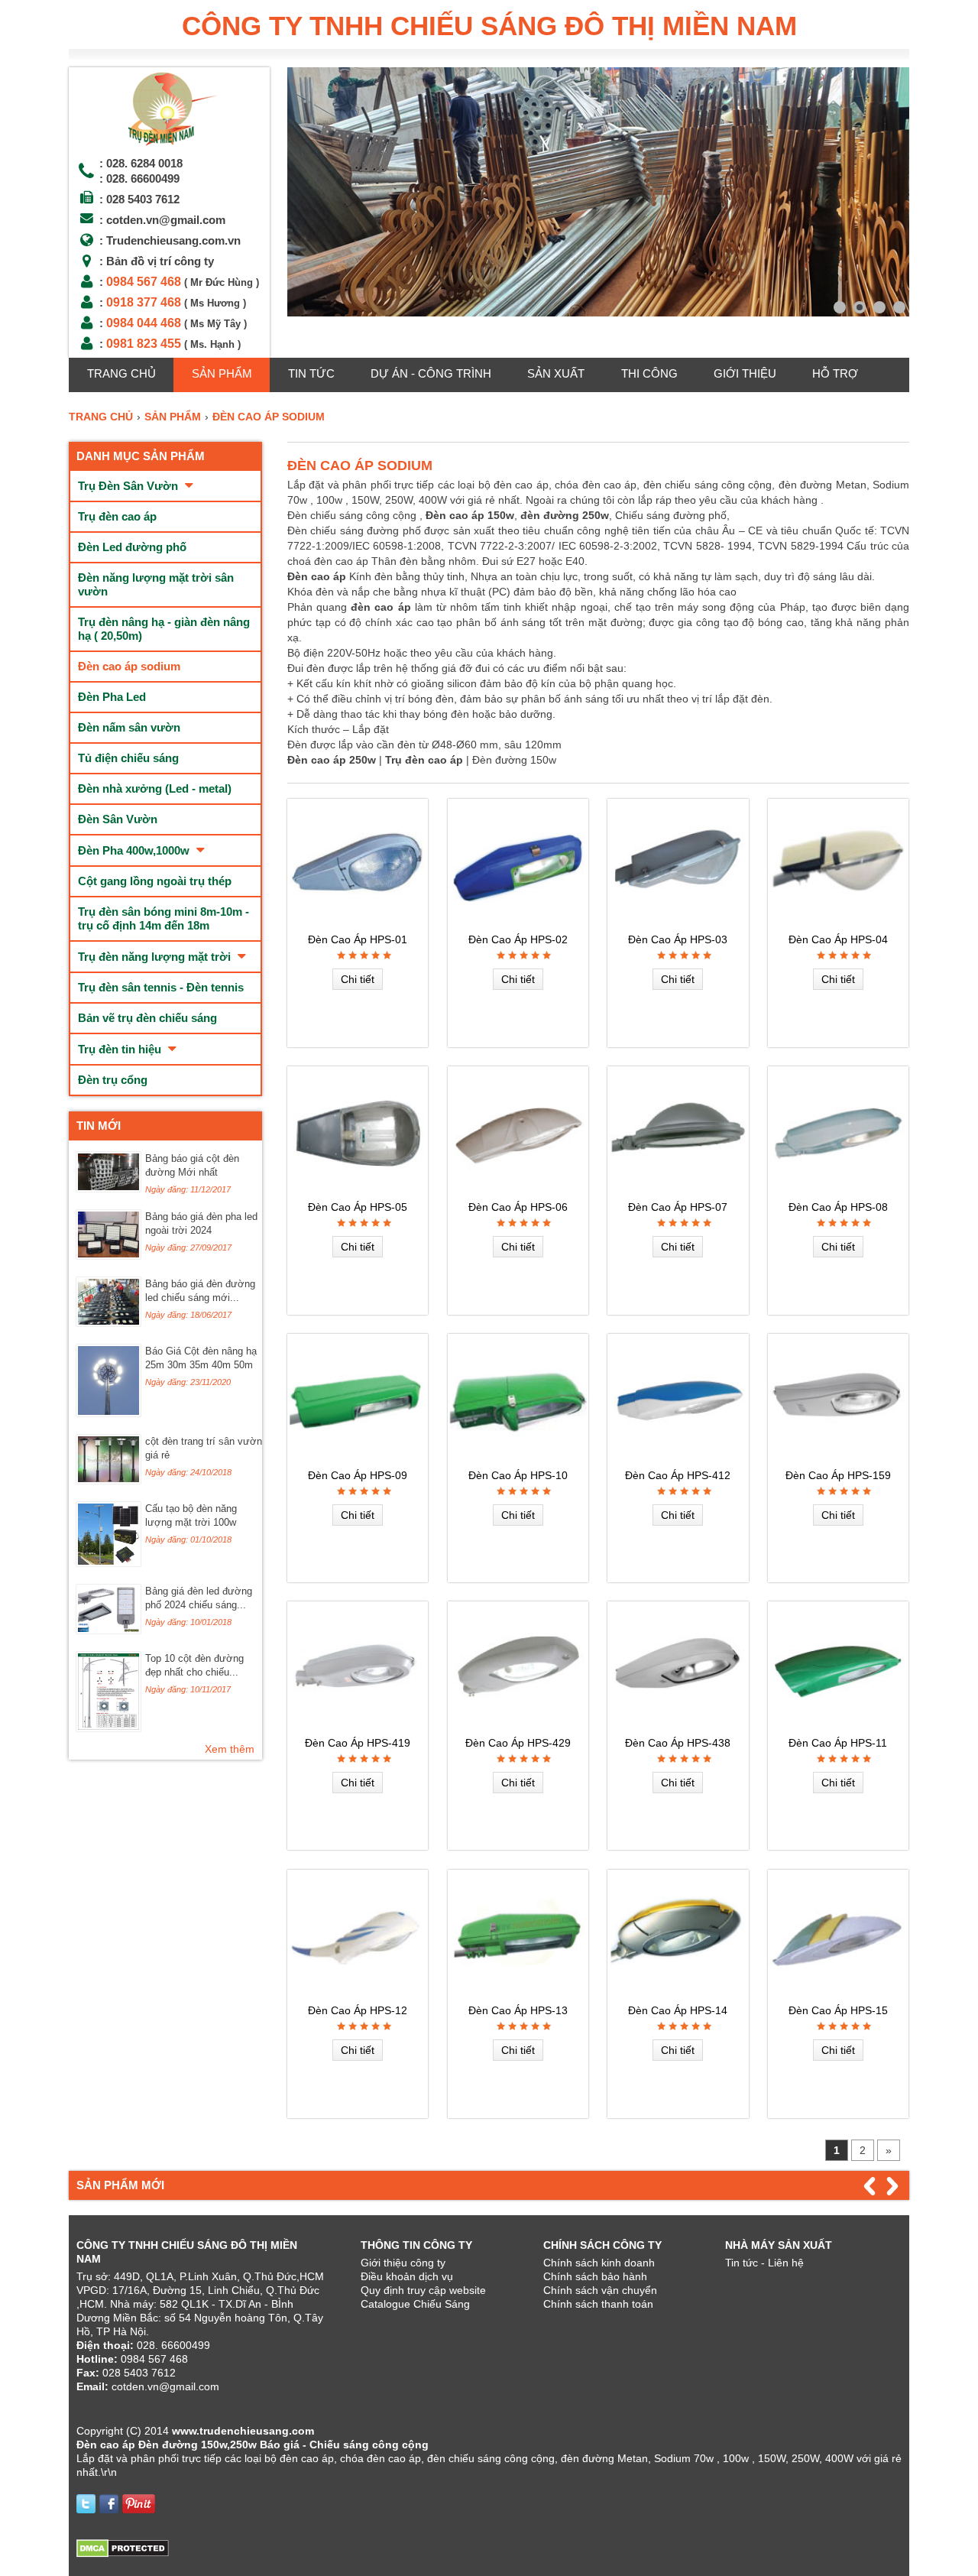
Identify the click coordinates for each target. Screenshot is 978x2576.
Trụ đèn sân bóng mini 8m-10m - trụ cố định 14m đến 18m (164, 918)
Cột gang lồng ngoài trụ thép (155, 881)
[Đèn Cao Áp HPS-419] (358, 1726)
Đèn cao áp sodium (129, 666)
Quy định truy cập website (423, 2290)
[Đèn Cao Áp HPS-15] (838, 1994)
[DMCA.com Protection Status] (123, 2554)
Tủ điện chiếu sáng (128, 758)
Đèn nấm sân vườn (129, 727)
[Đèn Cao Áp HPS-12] (358, 1994)
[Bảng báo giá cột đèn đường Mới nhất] (108, 1188)
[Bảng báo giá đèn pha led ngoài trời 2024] (108, 1255)
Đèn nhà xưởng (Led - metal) (155, 788)
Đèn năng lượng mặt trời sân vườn (156, 584)
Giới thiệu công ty (403, 2263)
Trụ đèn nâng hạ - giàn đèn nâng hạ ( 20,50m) (164, 629)
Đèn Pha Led (112, 697)
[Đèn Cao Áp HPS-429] (518, 1726)
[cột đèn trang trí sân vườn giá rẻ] (108, 1480)
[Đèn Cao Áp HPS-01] (358, 923)
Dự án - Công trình (431, 373)
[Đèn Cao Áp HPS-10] (518, 1458)
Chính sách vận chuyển (600, 2290)
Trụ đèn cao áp (117, 516)
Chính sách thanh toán (598, 2304)
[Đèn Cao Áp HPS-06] (518, 1191)
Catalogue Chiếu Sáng (415, 2304)
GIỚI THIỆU (745, 373)
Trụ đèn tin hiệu (121, 1049)
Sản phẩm (222, 373)
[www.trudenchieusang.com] (169, 146)
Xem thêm (230, 1749)
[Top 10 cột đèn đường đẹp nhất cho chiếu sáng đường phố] (108, 1728)
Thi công (649, 373)
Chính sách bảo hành (595, 2276)
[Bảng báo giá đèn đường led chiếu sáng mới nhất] (108, 1322)
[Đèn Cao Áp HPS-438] (678, 1726)
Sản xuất (556, 373)
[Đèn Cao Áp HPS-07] (678, 1191)
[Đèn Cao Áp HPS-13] (518, 1994)
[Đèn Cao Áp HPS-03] (678, 923)
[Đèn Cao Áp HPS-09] (358, 1458)
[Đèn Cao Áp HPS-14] (678, 1994)
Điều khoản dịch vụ (407, 2276)
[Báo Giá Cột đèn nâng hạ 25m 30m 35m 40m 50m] (108, 1413)
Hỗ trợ (835, 373)
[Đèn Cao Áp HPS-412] (678, 1458)
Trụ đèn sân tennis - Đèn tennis (161, 987)
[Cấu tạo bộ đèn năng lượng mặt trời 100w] (108, 1562)
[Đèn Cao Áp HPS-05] (358, 1191)
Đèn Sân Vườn (118, 819)
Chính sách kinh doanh (599, 2263)
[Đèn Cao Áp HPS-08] (838, 1191)
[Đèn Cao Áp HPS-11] (838, 1726)
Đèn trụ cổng (113, 1080)
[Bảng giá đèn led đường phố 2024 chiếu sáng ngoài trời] (108, 1630)
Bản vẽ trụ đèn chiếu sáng (147, 1018)
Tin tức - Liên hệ (764, 2263)
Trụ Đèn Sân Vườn (130, 486)
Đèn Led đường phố (132, 547)
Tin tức (311, 373)
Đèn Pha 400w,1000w (135, 850)
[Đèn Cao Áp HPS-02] (518, 923)
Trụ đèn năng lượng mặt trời (156, 957)
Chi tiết (358, 979)
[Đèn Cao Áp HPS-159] (838, 1458)
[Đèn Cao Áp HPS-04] (838, 923)
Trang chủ (121, 373)
